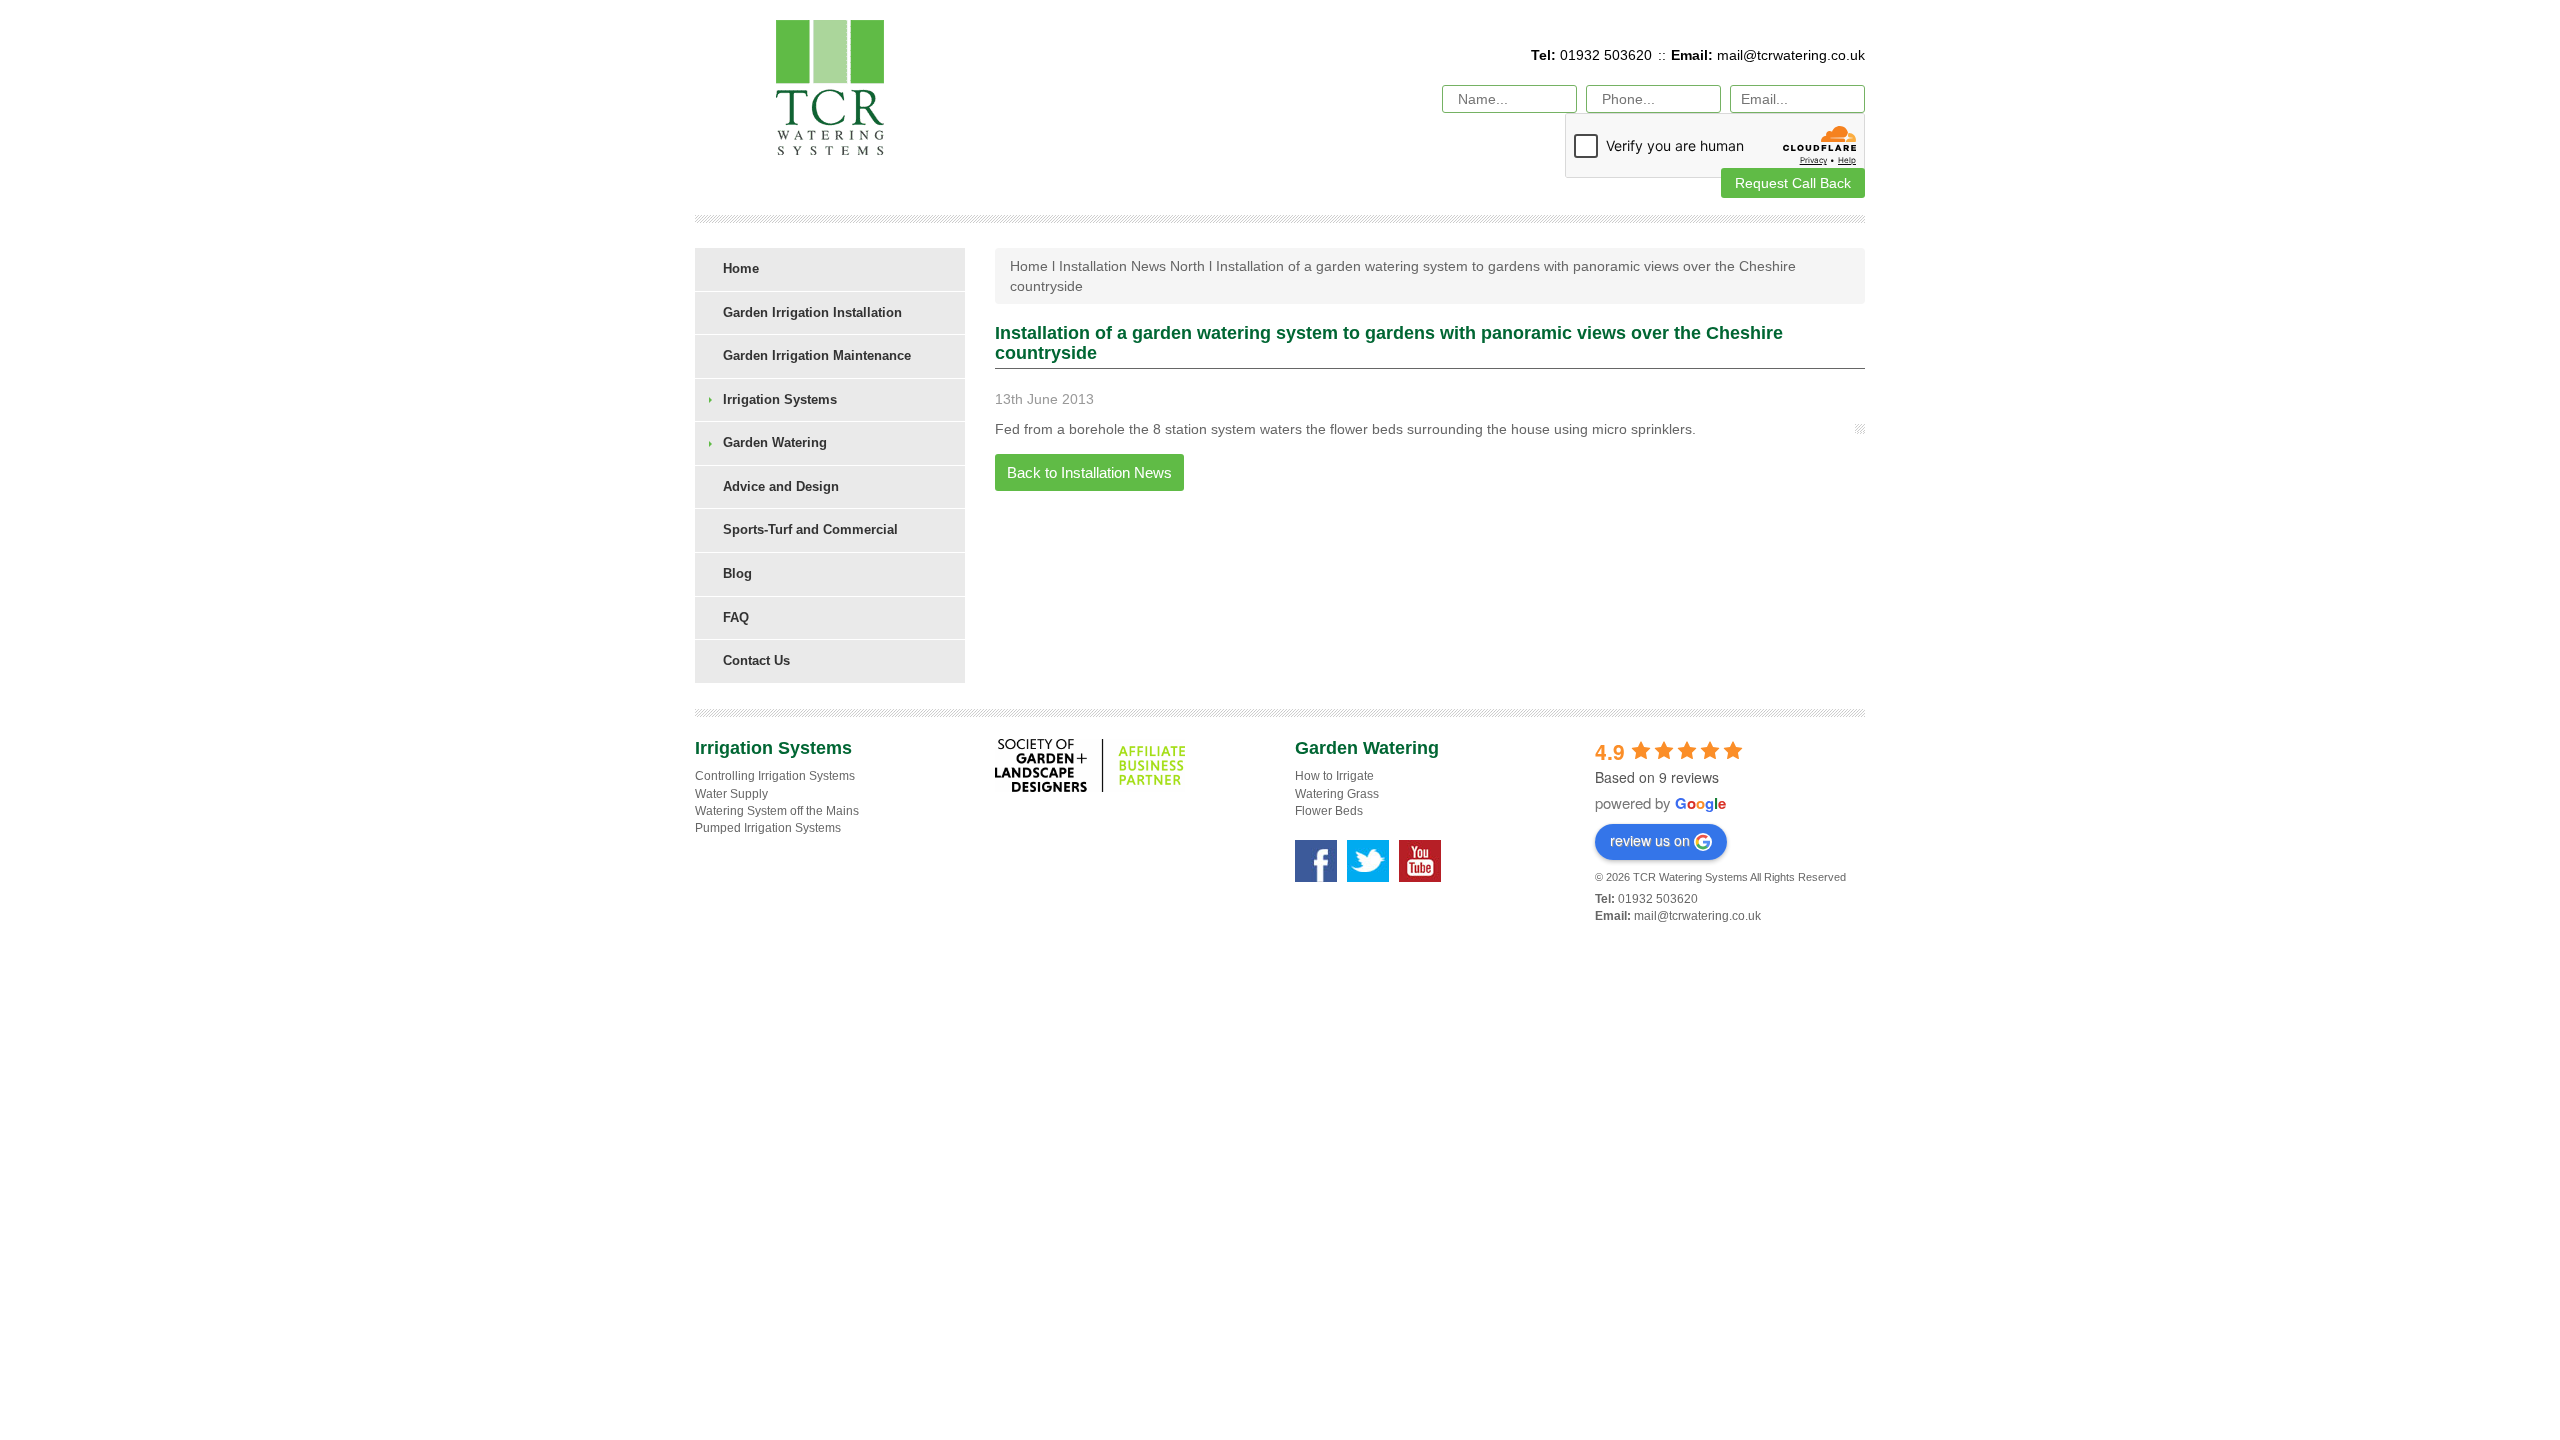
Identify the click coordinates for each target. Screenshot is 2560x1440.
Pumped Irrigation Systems (768, 828)
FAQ (736, 617)
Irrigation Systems (780, 399)
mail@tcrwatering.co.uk (1791, 55)
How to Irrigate (1334, 776)
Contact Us (756, 660)
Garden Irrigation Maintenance (817, 355)
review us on (1650, 840)
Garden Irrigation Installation (812, 312)
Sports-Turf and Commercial (810, 529)
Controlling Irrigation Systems (775, 776)
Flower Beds (1329, 811)
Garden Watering (775, 442)
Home (741, 268)
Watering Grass (1337, 794)
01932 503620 (1604, 55)
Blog (737, 573)
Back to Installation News (1089, 472)
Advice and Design (781, 486)
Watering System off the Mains (777, 811)
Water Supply (731, 794)
